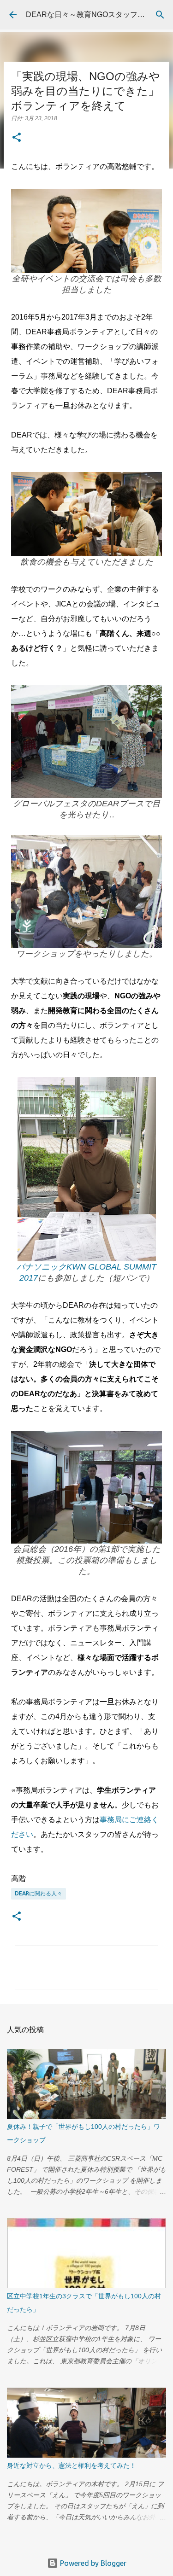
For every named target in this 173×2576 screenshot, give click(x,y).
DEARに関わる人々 (39, 1893)
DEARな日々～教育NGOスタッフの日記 (93, 15)
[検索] (160, 15)
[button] (17, 138)
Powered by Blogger (92, 2563)
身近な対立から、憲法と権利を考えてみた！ (72, 2465)
